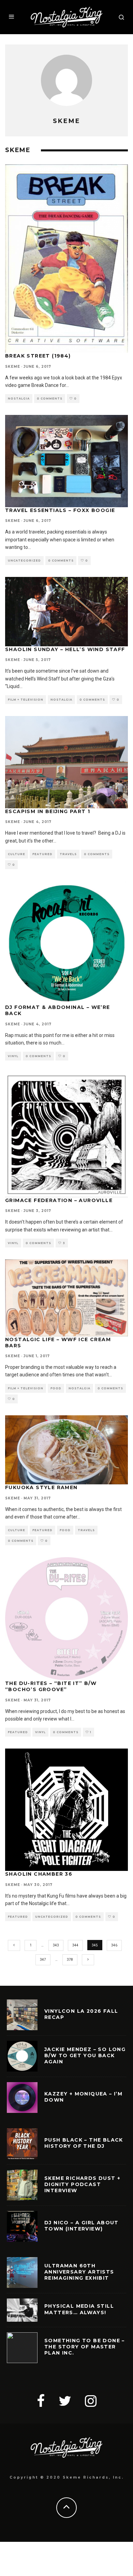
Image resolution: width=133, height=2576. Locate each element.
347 (43, 1960)
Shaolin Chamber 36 (39, 1874)
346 (114, 1945)
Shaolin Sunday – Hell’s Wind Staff (65, 649)
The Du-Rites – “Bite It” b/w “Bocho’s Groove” (51, 1686)
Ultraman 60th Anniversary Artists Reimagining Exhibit (79, 2272)
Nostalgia (19, 399)
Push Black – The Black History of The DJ (84, 2143)
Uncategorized (24, 561)
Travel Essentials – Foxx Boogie (60, 510)
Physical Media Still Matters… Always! (79, 2309)
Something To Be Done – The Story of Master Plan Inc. (85, 2347)
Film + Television (26, 700)
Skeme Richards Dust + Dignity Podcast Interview (82, 2184)
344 (75, 1945)
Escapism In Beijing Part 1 (48, 811)
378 (70, 1960)
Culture (17, 854)
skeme (13, 367)
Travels (68, 854)
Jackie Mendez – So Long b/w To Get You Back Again (85, 2055)
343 (56, 1945)
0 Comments (50, 399)
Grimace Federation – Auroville (59, 1200)
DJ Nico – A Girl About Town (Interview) (82, 2226)
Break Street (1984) (38, 356)
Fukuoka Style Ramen (41, 1487)
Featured (42, 854)
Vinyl (13, 1056)
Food (56, 1388)
